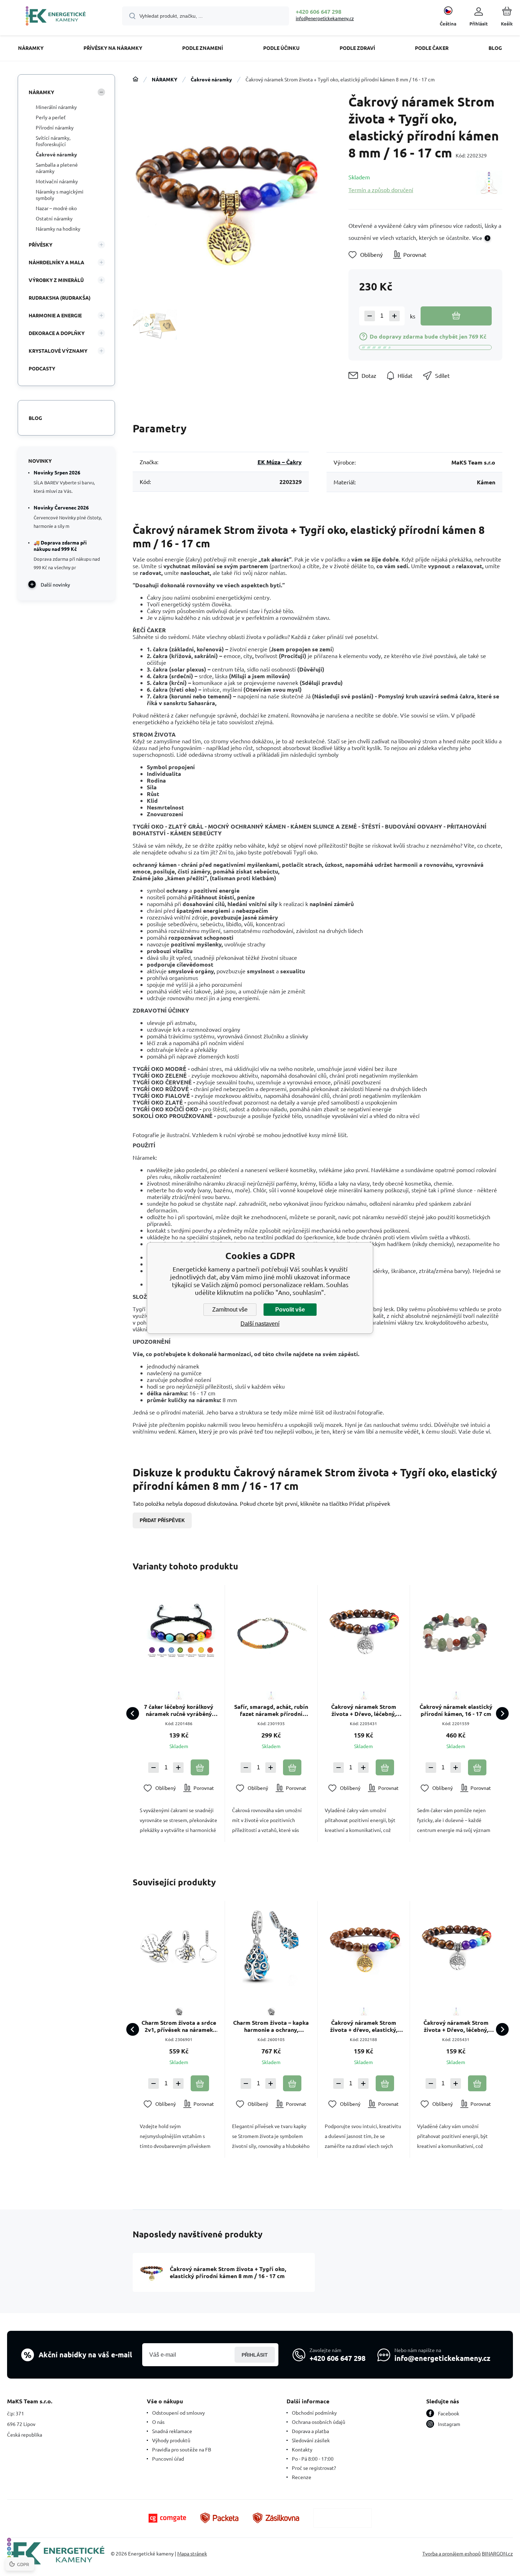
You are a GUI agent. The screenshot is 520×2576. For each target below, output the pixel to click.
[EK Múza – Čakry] (489, 183)
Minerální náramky (56, 107)
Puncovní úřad (168, 2459)
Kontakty (302, 2449)
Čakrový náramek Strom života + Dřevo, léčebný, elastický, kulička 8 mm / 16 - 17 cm (363, 1710)
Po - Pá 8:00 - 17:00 (313, 2459)
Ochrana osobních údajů (319, 2422)
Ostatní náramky (54, 218)
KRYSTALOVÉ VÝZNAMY (58, 351)
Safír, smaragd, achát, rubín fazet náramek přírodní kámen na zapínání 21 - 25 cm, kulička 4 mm (271, 1710)
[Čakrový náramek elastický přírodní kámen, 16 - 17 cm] (456, 1631)
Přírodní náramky (55, 127)
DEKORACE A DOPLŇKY (57, 333)
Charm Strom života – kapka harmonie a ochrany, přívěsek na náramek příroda (271, 2026)
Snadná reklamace (172, 2431)
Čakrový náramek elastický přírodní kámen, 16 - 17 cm (456, 1710)
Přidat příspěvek (162, 1520)
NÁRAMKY (164, 79)
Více (477, 238)
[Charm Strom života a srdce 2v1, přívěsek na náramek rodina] (179, 1947)
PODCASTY (42, 368)
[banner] (56, 17)
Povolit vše (290, 1310)
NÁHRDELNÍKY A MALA (56, 262)
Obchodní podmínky (314, 2413)
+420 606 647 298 (319, 11)
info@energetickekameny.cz (325, 18)
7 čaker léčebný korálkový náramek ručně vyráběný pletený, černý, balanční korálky (179, 1710)
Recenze (302, 2477)
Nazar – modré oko (56, 208)
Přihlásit (255, 2355)
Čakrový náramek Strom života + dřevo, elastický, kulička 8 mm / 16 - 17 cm (364, 2026)
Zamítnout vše (230, 1310)
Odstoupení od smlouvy (178, 2413)
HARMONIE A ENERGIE (55, 315)
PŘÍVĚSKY (41, 244)
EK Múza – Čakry (280, 462)
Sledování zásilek (311, 2440)
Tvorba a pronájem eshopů (452, 2553)
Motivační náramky (57, 181)
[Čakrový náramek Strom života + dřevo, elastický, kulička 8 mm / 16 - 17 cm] (364, 1947)
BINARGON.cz (497, 2553)
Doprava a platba (310, 2431)
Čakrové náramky (211, 79)
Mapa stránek (192, 2553)
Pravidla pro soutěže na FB (182, 2449)
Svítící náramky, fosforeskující (53, 141)
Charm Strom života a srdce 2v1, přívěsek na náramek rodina (179, 2026)
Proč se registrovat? (314, 2468)
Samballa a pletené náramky (57, 168)
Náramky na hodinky (58, 229)
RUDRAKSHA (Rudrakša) (60, 298)
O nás (158, 2422)
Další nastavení (260, 1324)
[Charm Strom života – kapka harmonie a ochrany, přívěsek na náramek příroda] (271, 1947)
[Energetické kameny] (135, 79)
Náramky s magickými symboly (60, 195)
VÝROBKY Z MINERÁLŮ (56, 280)
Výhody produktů (171, 2440)
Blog (35, 418)
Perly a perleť (51, 117)
